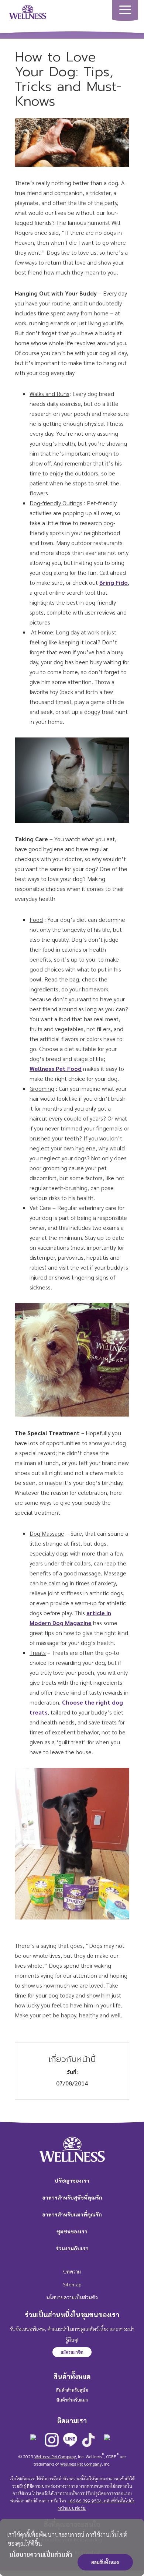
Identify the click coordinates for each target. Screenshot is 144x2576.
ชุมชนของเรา (72, 2231)
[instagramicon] (52, 2440)
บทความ (72, 2271)
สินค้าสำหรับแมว (72, 2400)
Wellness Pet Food (56, 1068)
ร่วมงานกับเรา (72, 2248)
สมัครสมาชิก (72, 2352)
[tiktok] (89, 2440)
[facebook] (33, 2442)
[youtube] (107, 2442)
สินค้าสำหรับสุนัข (72, 2390)
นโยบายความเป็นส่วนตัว (41, 2554)
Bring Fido (114, 582)
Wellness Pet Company (55, 2456)
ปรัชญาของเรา (72, 2180)
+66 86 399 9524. (85, 2501)
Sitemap (72, 2284)
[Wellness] (28, 11)
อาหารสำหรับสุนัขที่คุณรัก (72, 2197)
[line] (70, 2440)
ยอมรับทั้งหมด (105, 2562)
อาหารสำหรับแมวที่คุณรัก (72, 2214)
